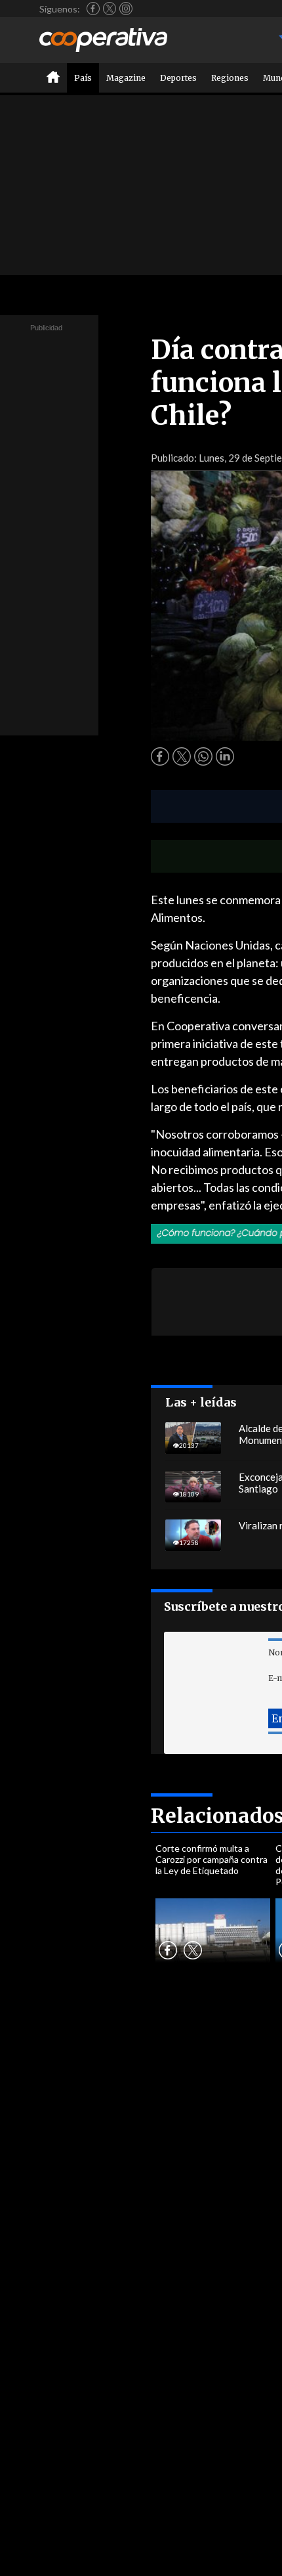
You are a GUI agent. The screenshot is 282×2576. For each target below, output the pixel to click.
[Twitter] (110, 9)
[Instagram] (126, 9)
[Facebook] (93, 9)
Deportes (178, 78)
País (83, 78)
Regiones (230, 78)
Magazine (126, 78)
